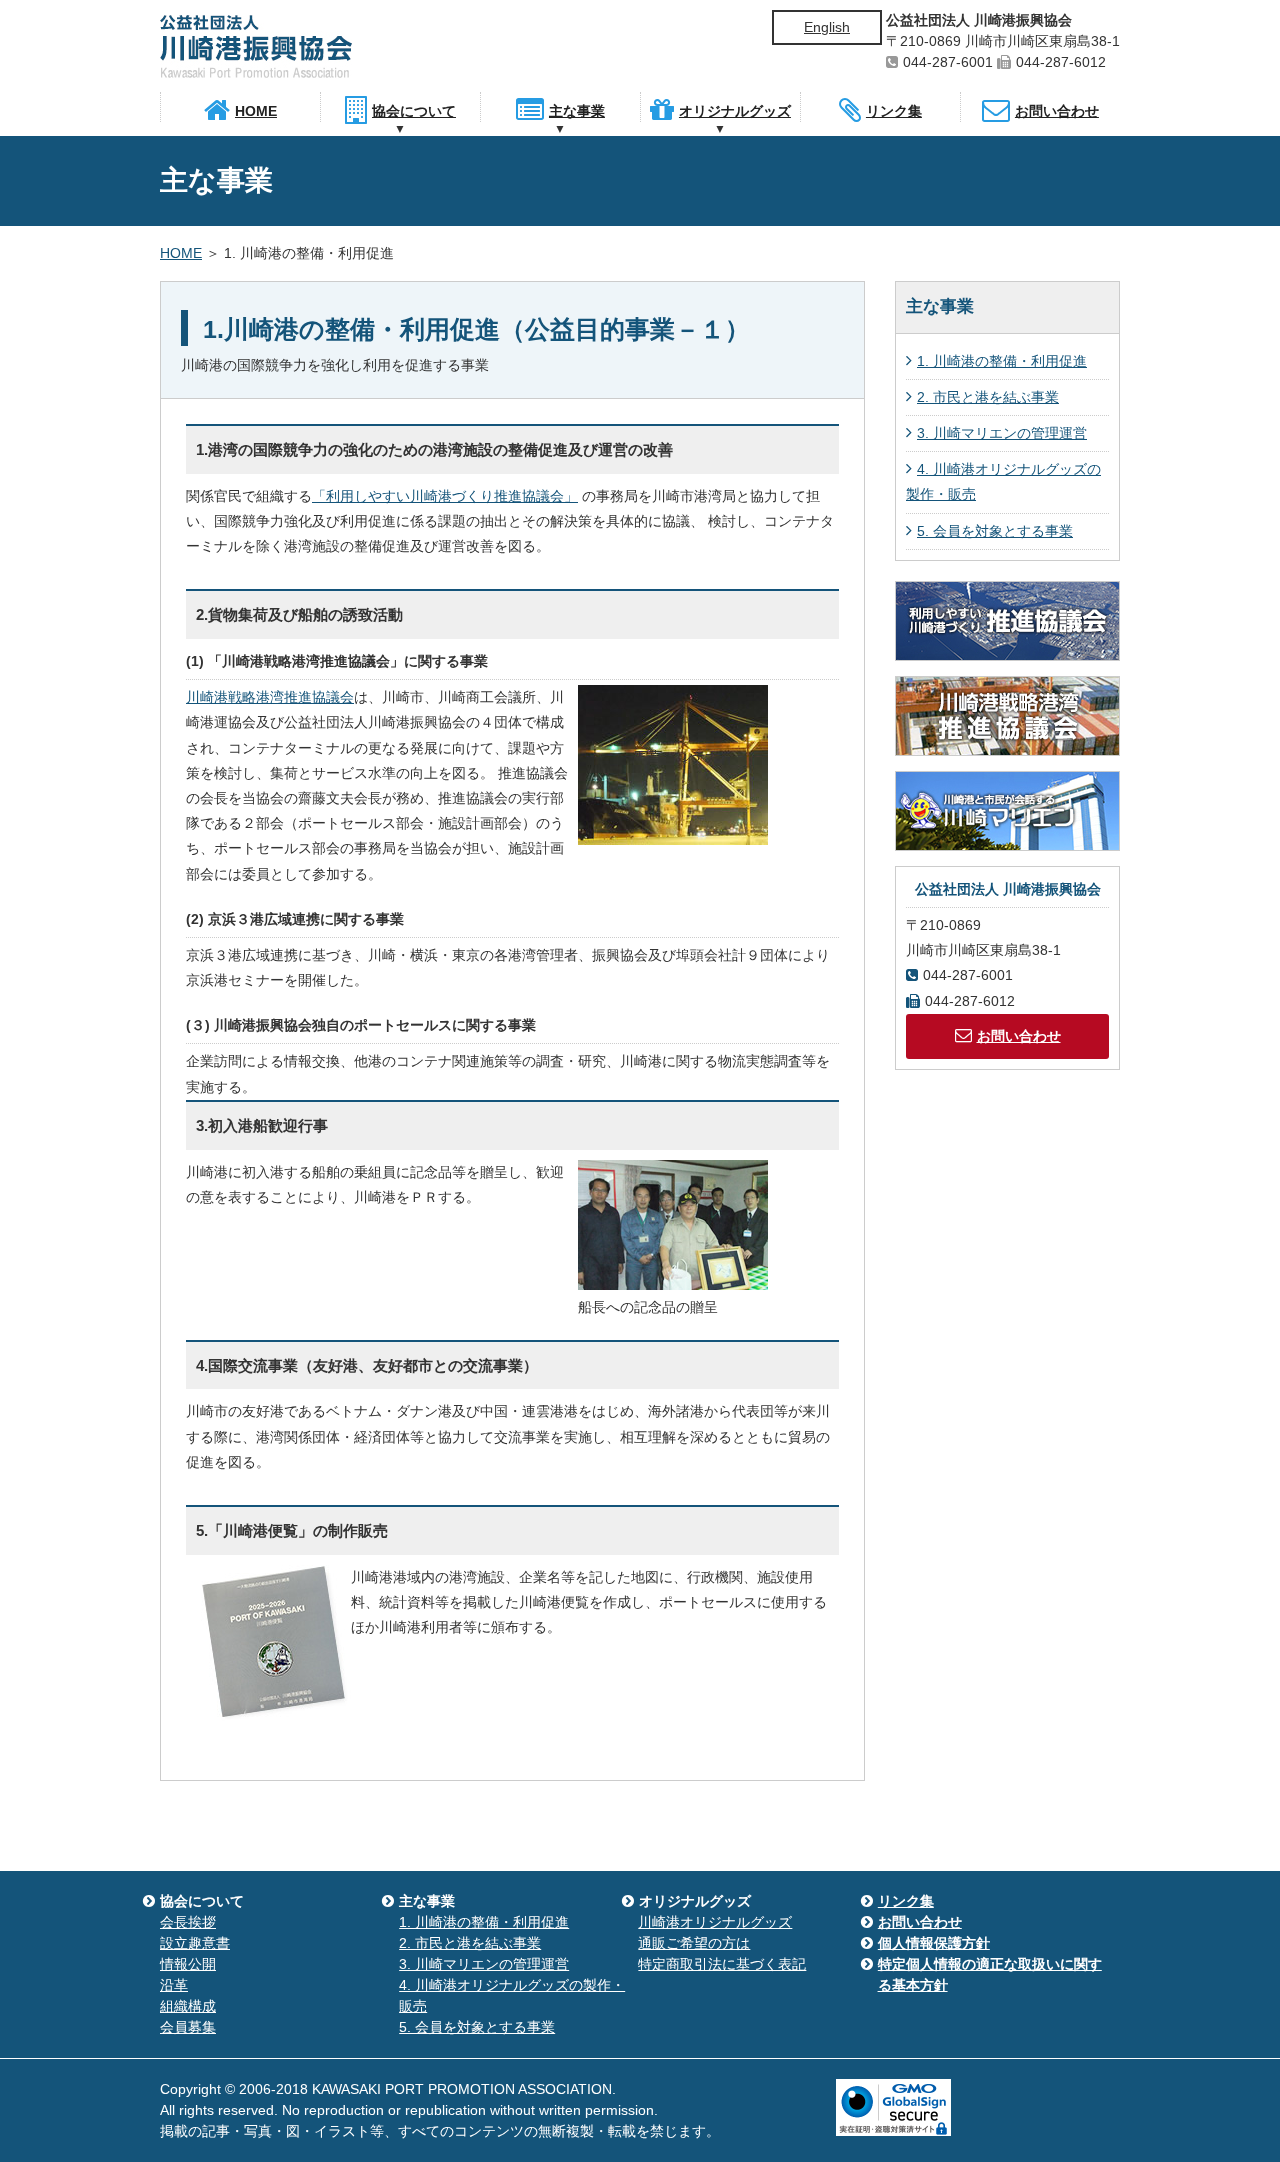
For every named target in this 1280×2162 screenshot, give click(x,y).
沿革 (174, 1985)
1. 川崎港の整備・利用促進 (1002, 361)
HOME (181, 253)
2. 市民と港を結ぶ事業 (988, 397)
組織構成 (188, 2006)
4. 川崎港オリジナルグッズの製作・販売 (1003, 481)
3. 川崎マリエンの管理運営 (1002, 433)
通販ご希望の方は (694, 1943)
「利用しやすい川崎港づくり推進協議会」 (445, 496)
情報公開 (188, 1964)
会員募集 (188, 2027)
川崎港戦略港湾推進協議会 (270, 697)
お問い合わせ (1019, 1036)
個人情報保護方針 (934, 1943)
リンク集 (906, 1901)
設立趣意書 (195, 1943)
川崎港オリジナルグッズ (715, 1922)
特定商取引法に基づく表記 (722, 1964)
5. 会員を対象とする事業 (995, 531)
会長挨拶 (188, 1922)
